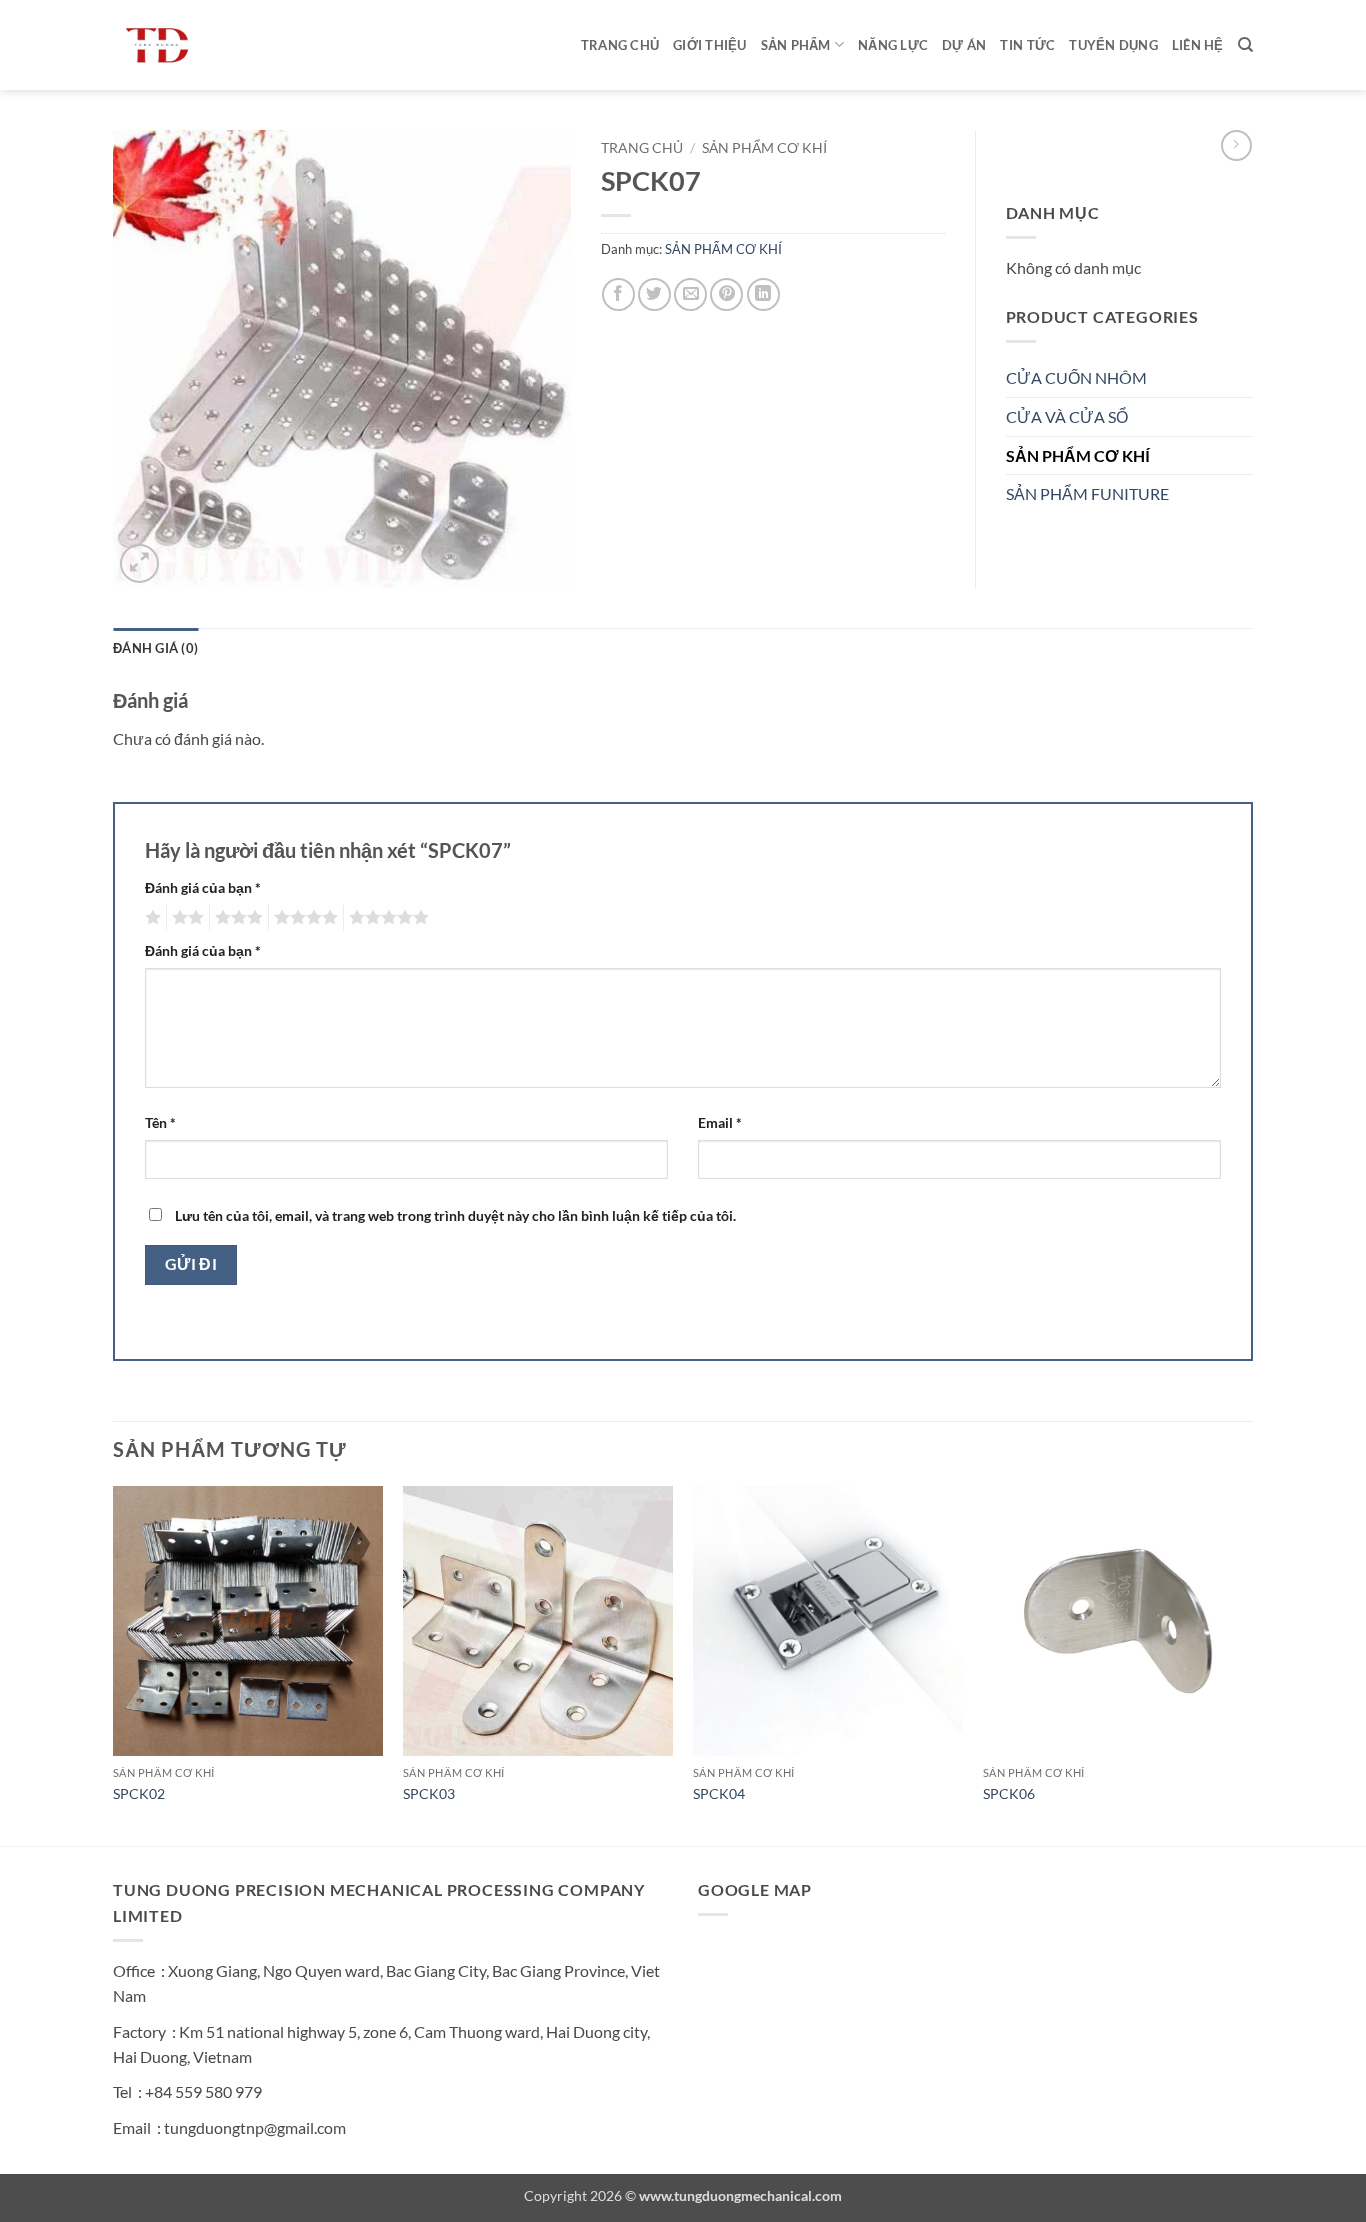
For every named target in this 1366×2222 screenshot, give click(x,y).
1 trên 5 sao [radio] (150, 918)
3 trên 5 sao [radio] (236, 918)
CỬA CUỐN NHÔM (1076, 377)
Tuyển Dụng (1113, 45)
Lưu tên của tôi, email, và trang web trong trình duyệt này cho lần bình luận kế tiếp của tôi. (455, 1215)
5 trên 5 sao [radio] (386, 918)
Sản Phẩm (796, 45)
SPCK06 (1009, 1793)
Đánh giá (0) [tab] (155, 648)
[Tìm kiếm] (1245, 45)
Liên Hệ (1198, 45)
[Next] (1252, 1664)
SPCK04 (719, 1793)
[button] (139, 563)
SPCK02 (139, 1793)
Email (720, 1122)
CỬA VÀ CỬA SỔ (1067, 416)
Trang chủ (620, 45)
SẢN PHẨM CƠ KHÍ (764, 148)
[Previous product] (1236, 145)
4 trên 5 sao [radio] (303, 918)
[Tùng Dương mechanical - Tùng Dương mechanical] (213, 45)
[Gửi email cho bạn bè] (690, 294)
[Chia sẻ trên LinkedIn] (763, 294)
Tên (160, 1122)
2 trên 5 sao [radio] (185, 918)
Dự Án (964, 45)
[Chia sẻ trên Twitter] (654, 294)
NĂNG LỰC (893, 45)
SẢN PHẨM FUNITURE (1087, 493)
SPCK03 (429, 1793)
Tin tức (1027, 45)
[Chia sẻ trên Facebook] (618, 294)
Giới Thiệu (710, 45)
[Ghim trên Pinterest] (726, 294)
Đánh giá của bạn (203, 887)
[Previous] (114, 1664)
